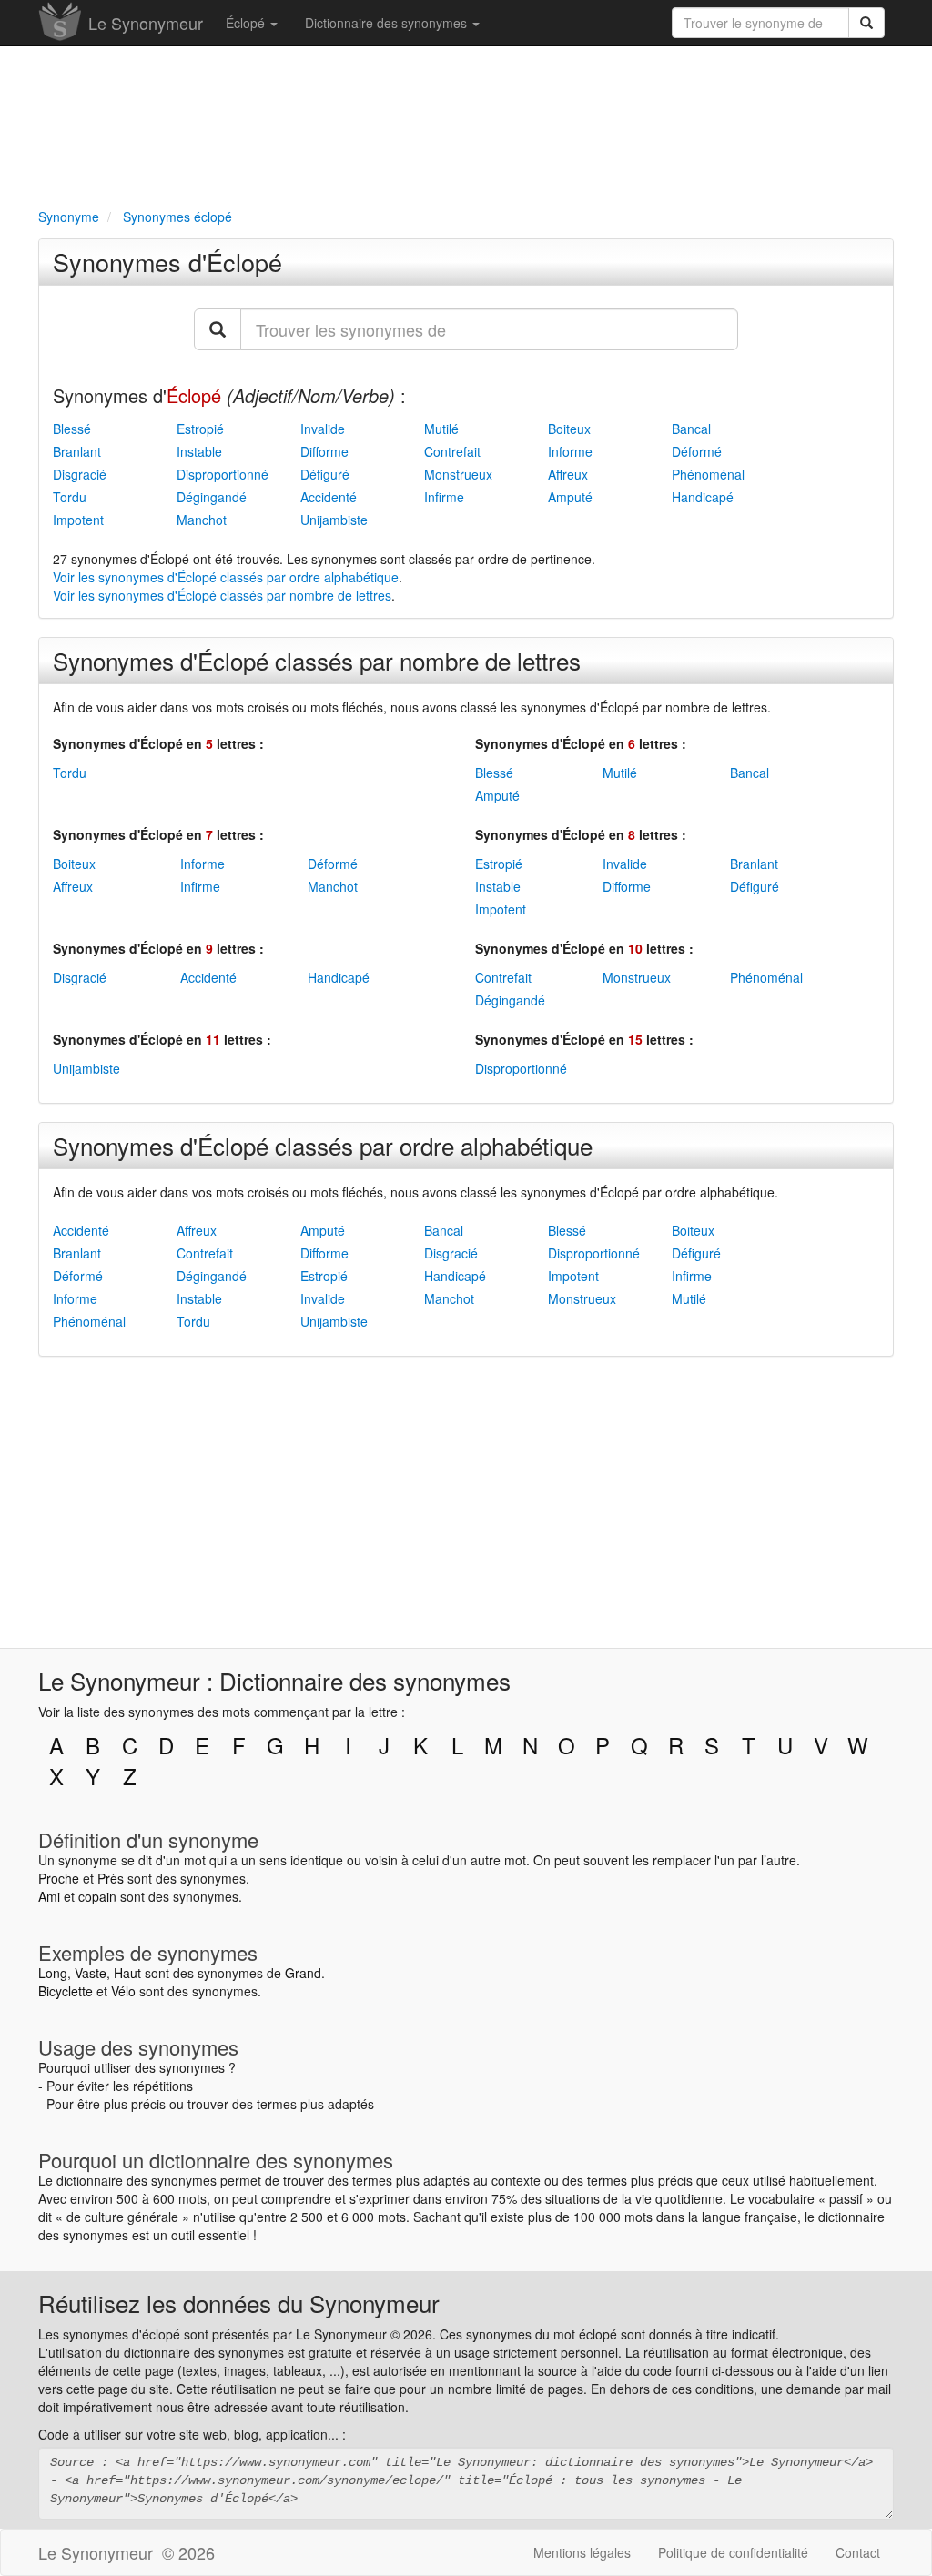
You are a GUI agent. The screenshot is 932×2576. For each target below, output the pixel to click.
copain (97, 1896)
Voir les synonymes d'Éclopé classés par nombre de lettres (222, 595)
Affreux (568, 474)
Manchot (202, 520)
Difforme (324, 451)
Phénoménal (708, 474)
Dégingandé (212, 497)
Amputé (570, 497)
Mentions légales (582, 2552)
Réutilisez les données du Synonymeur (239, 2303)
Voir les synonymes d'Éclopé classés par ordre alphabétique (226, 577)
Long (53, 1973)
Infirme (444, 497)
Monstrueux (458, 474)
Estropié (200, 429)
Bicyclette (66, 1991)
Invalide (323, 429)
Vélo (123, 1991)
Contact (858, 2552)
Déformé (697, 451)
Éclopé (247, 23)
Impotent (78, 520)
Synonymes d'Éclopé (167, 262)
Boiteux (569, 429)
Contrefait (452, 451)
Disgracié (80, 474)
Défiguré (325, 474)
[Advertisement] (466, 124)
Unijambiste (334, 520)
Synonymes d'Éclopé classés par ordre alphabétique (323, 1145)
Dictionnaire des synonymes (388, 23)
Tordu (70, 497)
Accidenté (329, 497)
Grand (303, 1973)
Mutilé (441, 429)
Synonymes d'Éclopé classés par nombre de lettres (317, 660)
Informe (570, 451)
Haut (127, 1973)
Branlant (77, 451)
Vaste (91, 1973)
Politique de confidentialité (733, 2552)
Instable (199, 451)
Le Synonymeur (146, 23)
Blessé (72, 429)
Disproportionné (223, 474)
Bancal (691, 429)
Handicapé (703, 497)
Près (111, 1878)
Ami (49, 1896)
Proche (59, 1878)
